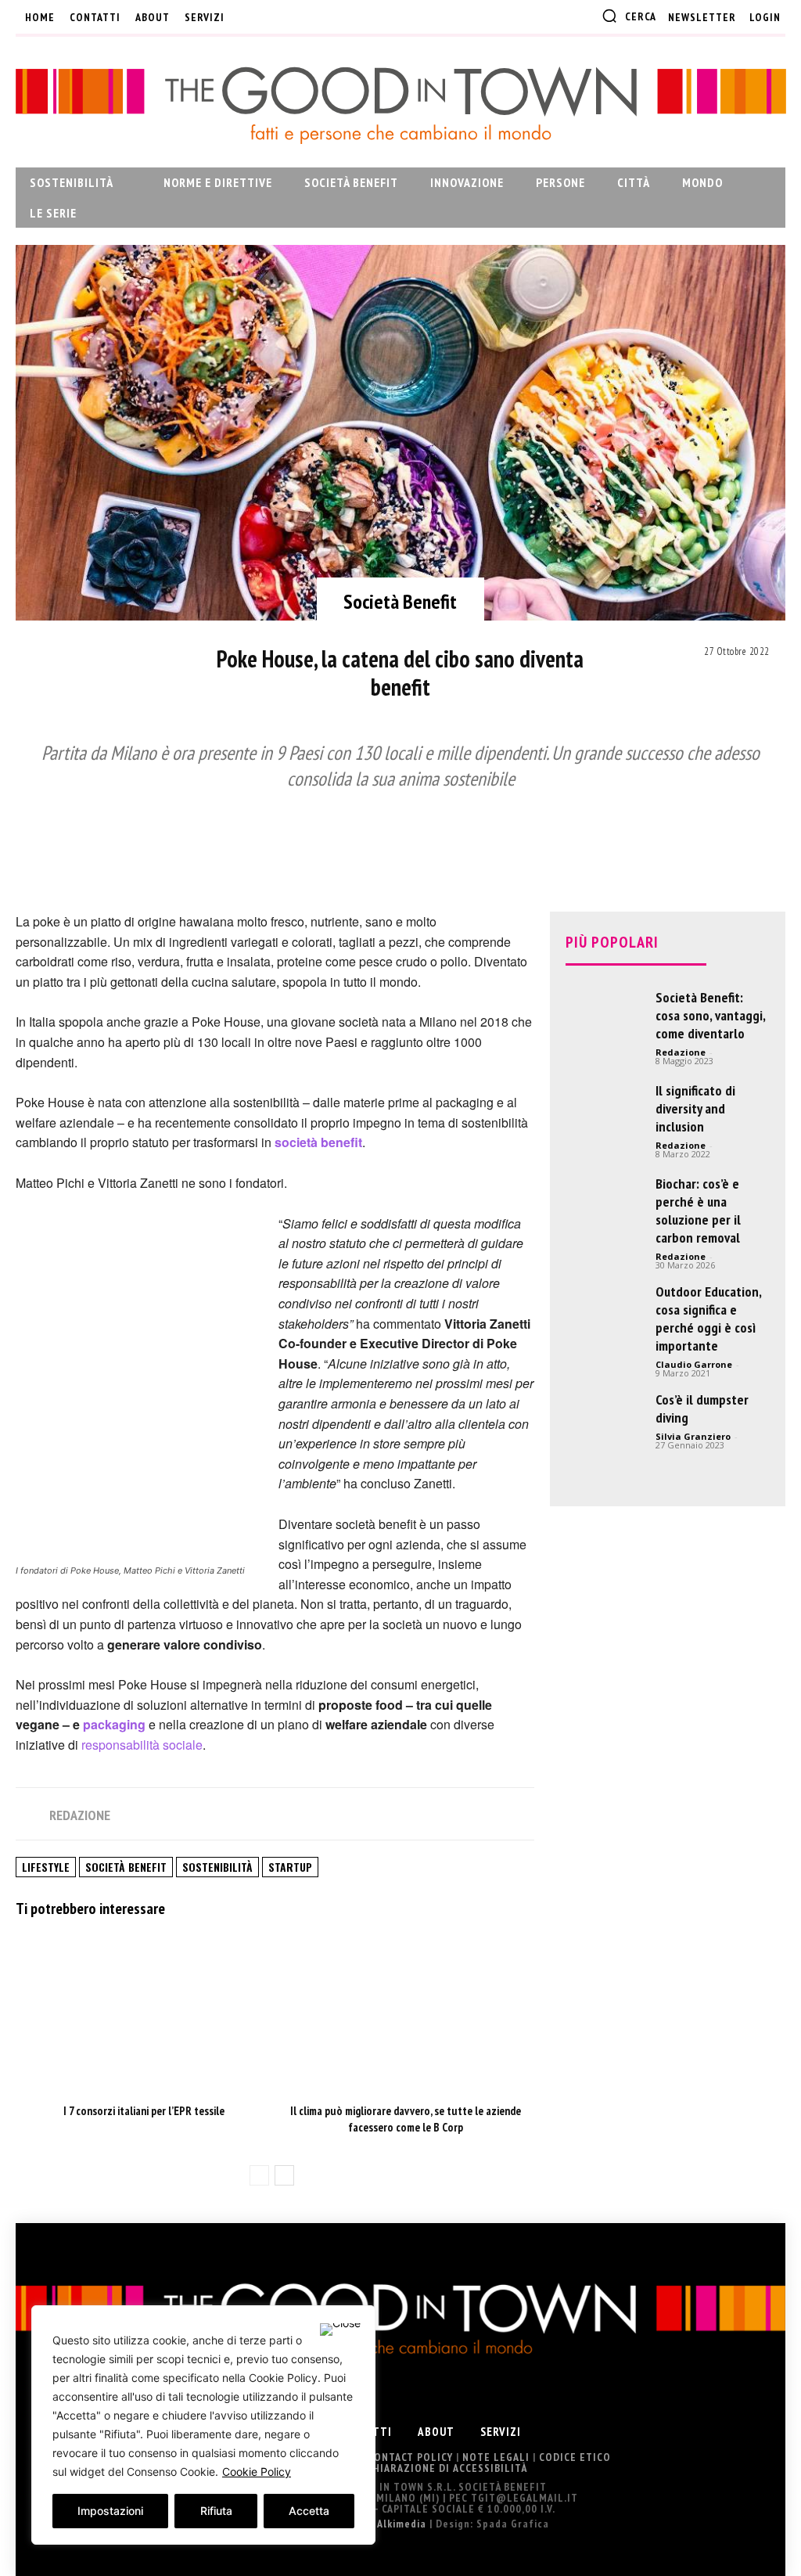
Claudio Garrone (694, 1364)
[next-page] (284, 2175)
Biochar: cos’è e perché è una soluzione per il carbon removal (698, 1211)
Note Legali (496, 2457)
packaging (114, 1724)
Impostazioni (110, 2511)
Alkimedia (402, 2524)
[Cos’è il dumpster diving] (605, 1430)
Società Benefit (400, 601)
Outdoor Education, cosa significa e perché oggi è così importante (708, 1319)
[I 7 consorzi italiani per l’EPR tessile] (144, 2011)
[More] (675, 833)
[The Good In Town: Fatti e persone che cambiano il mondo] (400, 105)
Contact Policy (410, 2457)
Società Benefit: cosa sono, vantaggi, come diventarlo (710, 1015)
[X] (325, 17)
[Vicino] (340, 2330)
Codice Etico (575, 2457)
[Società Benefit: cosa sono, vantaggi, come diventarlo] (605, 1027)
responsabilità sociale (142, 1745)
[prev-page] (259, 2175)
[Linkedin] (300, 17)
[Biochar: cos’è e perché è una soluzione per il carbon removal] (605, 1214)
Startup (290, 1867)
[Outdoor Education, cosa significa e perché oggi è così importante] (605, 1322)
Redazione (80, 1815)
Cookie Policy (257, 2472)
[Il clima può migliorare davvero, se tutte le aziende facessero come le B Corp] (406, 2011)
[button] (629, 16)
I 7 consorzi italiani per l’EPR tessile (144, 2111)
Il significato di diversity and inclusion (695, 1108)
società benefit (318, 1142)
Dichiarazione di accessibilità (442, 2468)
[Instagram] (274, 17)
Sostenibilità (217, 1867)
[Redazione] (31, 1815)
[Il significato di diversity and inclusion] (605, 1131)
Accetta (309, 2511)
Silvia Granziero (693, 1436)
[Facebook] (248, 17)
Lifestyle (46, 1867)
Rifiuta (216, 2511)
